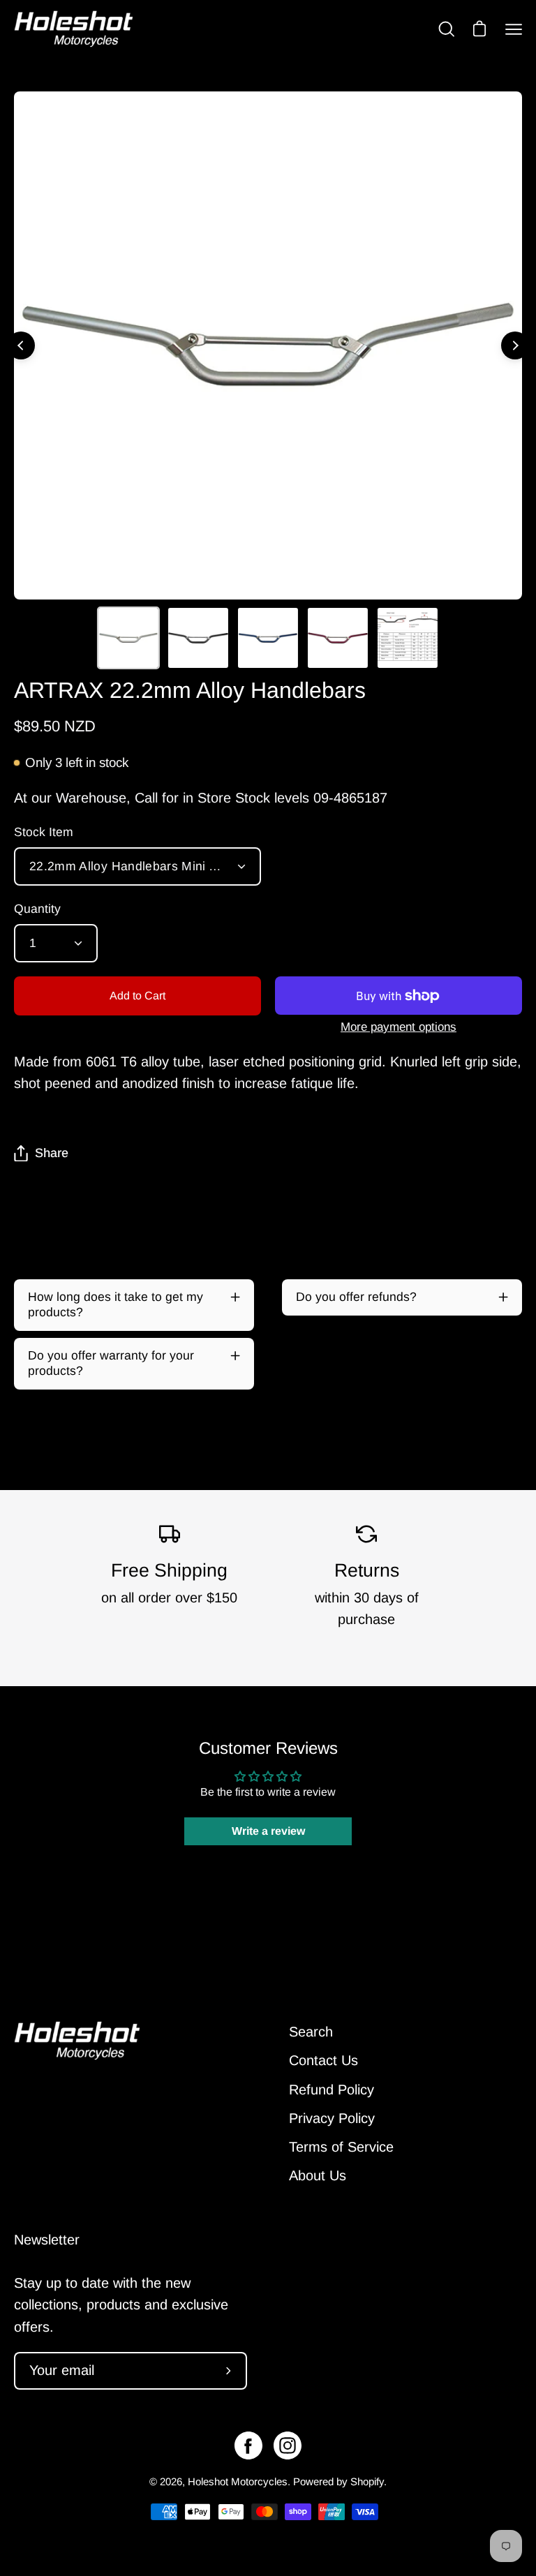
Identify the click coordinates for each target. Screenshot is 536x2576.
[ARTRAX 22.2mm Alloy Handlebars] (128, 638)
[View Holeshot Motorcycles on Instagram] (288, 2445)
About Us (318, 2175)
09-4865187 (350, 798)
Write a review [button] (268, 1831)
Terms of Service (341, 2147)
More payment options (399, 1027)
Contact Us (323, 2060)
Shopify (367, 2481)
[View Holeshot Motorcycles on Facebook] (248, 2445)
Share (52, 1153)
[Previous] (21, 345)
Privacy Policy (332, 2118)
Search (311, 2032)
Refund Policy (332, 2090)
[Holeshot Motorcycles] (73, 29)
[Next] (515, 345)
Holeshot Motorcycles (238, 2481)
